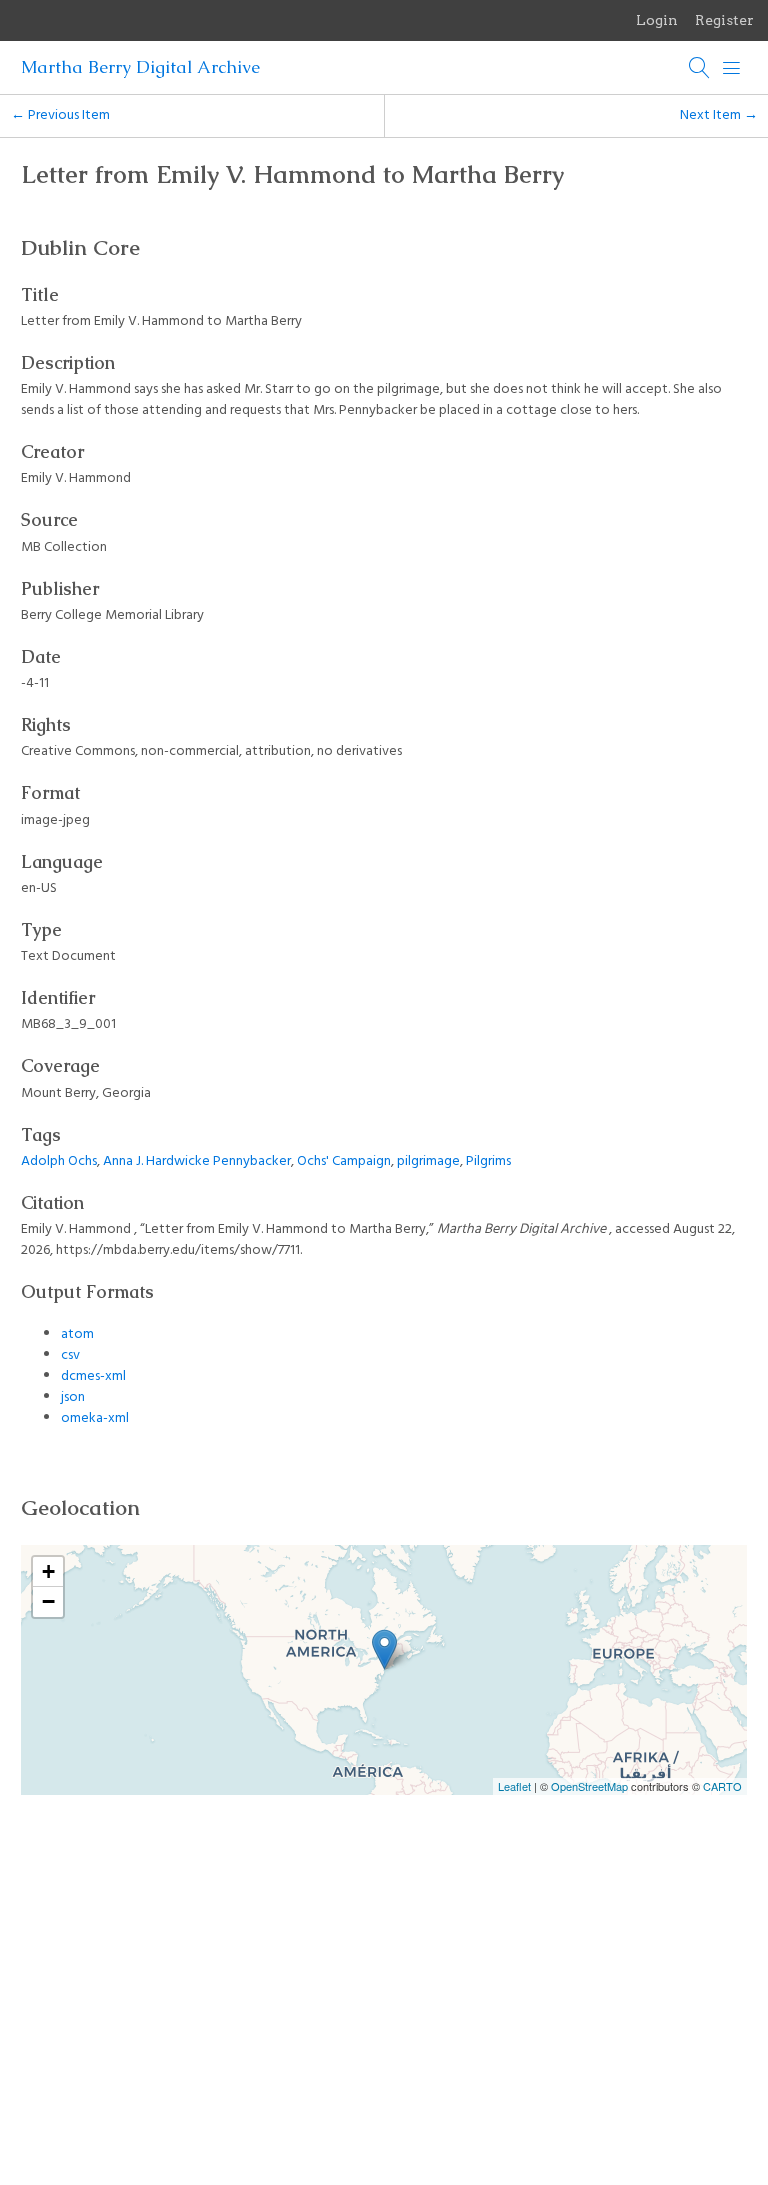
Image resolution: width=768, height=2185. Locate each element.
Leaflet (514, 1786)
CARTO (722, 1786)
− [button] (48, 1601)
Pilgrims (488, 1161)
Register (724, 20)
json (73, 1397)
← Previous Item (60, 115)
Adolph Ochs (59, 1161)
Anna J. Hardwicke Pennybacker (197, 1161)
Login (657, 20)
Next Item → (719, 115)
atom (77, 1334)
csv (70, 1355)
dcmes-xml (93, 1376)
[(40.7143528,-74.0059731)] (384, 1649)
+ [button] (48, 1571)
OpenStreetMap (589, 1786)
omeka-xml (95, 1418)
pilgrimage (428, 1161)
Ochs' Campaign (344, 1161)
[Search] (700, 68)
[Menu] (732, 68)
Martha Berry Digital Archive (140, 67)
